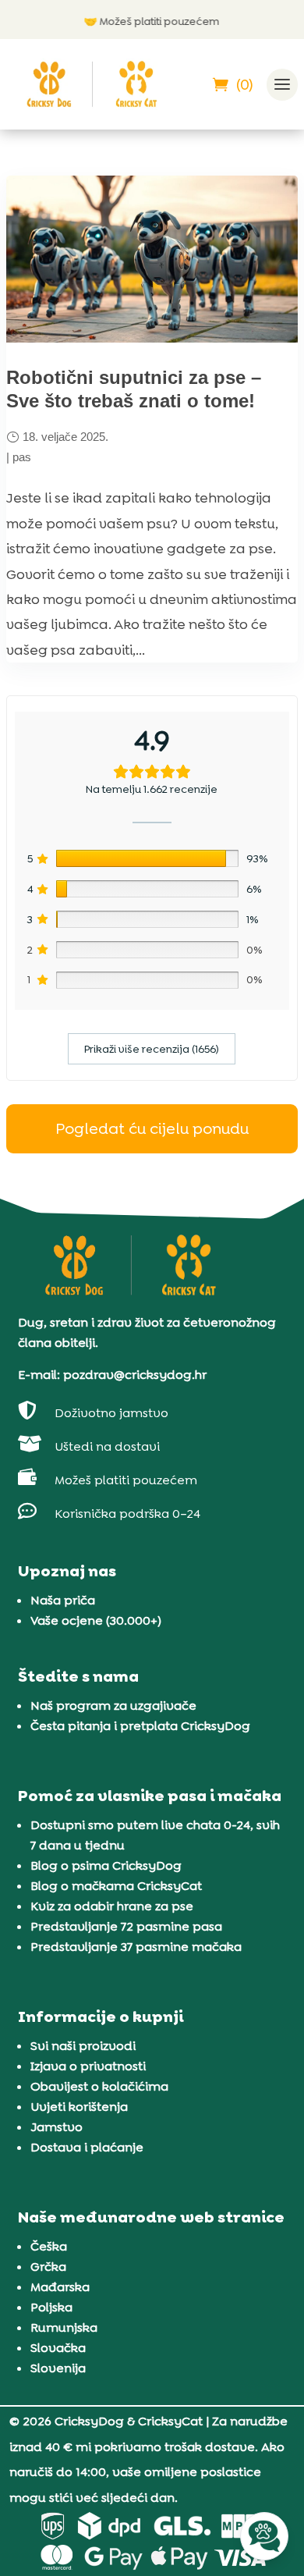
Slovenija (58, 2368)
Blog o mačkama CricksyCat (116, 1886)
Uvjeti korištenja (79, 2107)
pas (22, 457)
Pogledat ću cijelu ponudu (152, 1128)
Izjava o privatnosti (88, 2066)
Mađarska (60, 2287)
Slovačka (58, 2348)
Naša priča (63, 1600)
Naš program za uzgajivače (113, 1705)
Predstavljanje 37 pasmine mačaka (136, 1947)
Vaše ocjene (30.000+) (96, 1620)
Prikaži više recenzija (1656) (152, 1049)
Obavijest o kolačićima (99, 2086)
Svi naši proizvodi (83, 2046)
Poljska (51, 2307)
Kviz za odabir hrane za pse (112, 1906)
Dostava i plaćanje (87, 2147)
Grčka (48, 2267)
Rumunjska (64, 2327)
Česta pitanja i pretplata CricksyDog (140, 1726)
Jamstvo (57, 2127)
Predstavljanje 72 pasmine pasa (126, 1926)
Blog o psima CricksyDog (106, 1865)
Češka (49, 2246)
